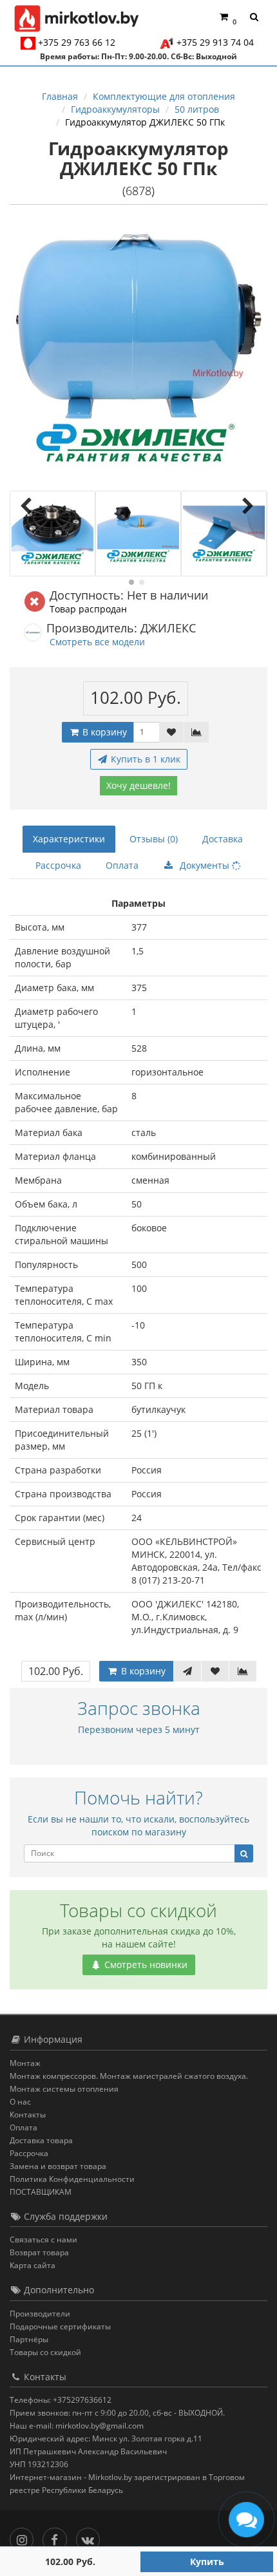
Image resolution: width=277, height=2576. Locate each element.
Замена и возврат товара (58, 2166)
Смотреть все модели (97, 642)
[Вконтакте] (91, 2537)
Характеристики (69, 839)
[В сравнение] (196, 732)
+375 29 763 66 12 (77, 42)
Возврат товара (39, 2252)
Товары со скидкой (45, 2352)
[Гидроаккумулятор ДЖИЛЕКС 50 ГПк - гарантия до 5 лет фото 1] (53, 534)
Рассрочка (58, 865)
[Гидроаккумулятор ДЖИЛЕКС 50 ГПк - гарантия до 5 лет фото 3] (224, 534)
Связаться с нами (43, 2240)
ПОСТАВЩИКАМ (41, 2192)
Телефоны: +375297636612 (61, 2400)
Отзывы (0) (154, 839)
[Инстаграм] (25, 2537)
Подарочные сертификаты (60, 2326)
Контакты (28, 2115)
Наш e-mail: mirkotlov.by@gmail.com (77, 2426)
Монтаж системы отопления (64, 2089)
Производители (40, 2314)
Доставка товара (41, 2140)
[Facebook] (58, 2537)
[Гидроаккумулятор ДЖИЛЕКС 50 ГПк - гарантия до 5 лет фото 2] (138, 534)
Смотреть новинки (145, 1965)
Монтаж (25, 2063)
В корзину (103, 732)
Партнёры (29, 2339)
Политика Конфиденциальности (72, 2179)
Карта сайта (33, 2265)
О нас (20, 2102)
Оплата (122, 865)
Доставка (223, 839)
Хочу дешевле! (138, 785)
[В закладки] (171, 732)
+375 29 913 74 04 (215, 42)
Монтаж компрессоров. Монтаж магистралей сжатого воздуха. (129, 2076)
